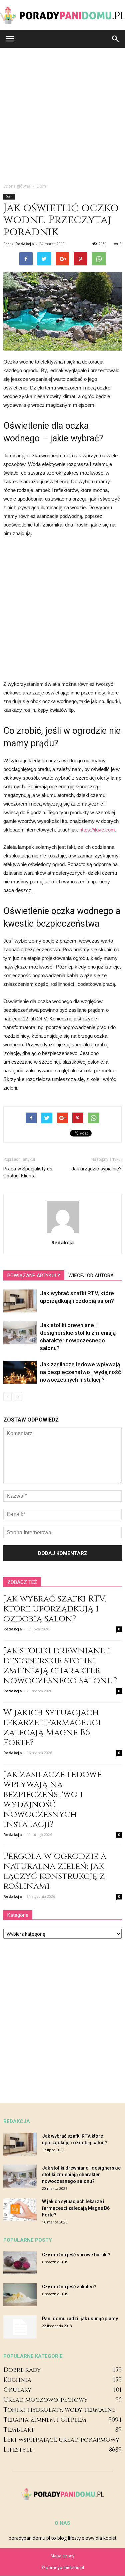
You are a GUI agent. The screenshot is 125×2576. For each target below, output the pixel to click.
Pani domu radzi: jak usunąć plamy (80, 2319)
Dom (9, 197)
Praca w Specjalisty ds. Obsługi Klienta (28, 1172)
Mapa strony (62, 2556)
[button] (116, 39)
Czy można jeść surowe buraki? (76, 2255)
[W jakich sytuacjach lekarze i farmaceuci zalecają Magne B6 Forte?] (20, 2210)
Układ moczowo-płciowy (45, 2400)
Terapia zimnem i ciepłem (45, 2420)
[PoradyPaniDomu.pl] (62, 15)
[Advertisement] (62, 114)
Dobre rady (22, 2370)
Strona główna (17, 186)
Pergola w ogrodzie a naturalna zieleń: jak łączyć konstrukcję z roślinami (55, 1871)
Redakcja (25, 244)
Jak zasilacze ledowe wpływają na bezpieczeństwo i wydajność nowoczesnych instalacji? (80, 1372)
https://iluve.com (97, 830)
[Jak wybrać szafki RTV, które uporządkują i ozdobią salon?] (20, 1301)
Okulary (17, 2390)
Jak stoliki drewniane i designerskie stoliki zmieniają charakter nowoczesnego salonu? (60, 1666)
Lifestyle (18, 2450)
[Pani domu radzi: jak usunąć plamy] (20, 2327)
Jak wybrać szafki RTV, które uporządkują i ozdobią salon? (55, 1609)
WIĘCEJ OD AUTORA (91, 1276)
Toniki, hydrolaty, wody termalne (59, 2410)
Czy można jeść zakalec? (69, 2287)
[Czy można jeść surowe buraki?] (20, 2263)
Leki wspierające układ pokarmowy (61, 2440)
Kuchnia (17, 2380)
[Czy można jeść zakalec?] (20, 2295)
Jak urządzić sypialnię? (96, 1169)
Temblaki (18, 2430)
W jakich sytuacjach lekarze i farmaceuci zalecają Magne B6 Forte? (52, 1728)
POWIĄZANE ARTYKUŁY (34, 1276)
